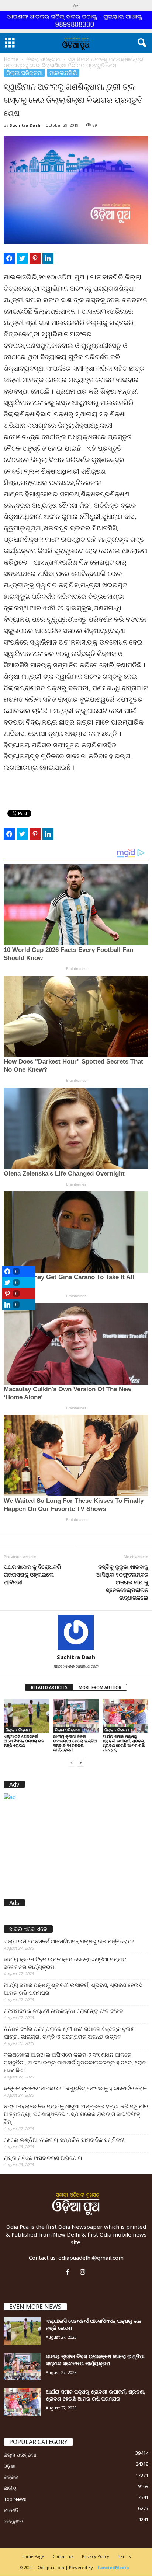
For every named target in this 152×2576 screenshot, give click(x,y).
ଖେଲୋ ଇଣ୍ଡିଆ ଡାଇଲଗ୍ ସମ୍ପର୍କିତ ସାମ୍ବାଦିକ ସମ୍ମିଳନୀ (64, 2140)
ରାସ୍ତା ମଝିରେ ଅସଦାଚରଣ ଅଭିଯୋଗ (43, 2158)
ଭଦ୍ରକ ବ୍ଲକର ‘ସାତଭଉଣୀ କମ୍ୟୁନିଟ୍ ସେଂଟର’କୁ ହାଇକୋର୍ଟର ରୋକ (75, 2088)
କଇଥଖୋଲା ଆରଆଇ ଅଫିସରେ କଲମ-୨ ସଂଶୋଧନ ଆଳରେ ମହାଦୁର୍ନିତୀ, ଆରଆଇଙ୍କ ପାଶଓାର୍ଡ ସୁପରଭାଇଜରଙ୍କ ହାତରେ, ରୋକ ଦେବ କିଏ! (75, 2062)
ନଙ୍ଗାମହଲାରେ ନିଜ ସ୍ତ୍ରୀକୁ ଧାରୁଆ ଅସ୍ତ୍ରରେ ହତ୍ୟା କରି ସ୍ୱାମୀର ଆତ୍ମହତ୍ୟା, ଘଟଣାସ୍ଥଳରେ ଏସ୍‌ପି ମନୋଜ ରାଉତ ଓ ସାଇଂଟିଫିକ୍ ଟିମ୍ (76, 2114)
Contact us (63, 2556)
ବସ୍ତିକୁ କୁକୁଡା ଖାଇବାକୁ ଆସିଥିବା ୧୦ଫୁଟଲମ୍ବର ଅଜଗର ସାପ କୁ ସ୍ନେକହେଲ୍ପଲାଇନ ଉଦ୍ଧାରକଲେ (122, 1582)
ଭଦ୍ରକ (11, 2477)
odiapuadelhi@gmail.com (91, 2258)
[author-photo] (76, 1632)
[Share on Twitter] (22, 258)
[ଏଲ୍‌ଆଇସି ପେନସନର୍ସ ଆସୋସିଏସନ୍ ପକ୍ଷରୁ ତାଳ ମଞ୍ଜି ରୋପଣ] (27, 1716)
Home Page (33, 2556)
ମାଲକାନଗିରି (63, 73)
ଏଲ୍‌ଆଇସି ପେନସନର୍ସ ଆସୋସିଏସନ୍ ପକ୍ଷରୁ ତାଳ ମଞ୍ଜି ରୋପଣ (24, 1741)
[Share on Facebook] (9, 258)
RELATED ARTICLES (49, 1687)
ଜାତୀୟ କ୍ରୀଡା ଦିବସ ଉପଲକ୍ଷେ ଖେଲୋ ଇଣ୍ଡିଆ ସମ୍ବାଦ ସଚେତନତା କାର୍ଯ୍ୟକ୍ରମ (75, 1743)
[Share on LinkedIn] (48, 258)
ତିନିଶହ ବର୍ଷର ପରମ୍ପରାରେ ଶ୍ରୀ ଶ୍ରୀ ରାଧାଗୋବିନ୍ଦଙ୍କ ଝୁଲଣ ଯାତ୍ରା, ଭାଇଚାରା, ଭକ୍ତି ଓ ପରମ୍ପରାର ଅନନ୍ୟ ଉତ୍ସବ (69, 2033)
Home (11, 59)
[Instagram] (84, 2272)
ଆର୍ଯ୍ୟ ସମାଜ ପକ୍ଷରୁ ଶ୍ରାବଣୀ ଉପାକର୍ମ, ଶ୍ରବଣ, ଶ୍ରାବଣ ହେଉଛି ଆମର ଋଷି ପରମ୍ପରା (124, 1743)
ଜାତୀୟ (10, 2488)
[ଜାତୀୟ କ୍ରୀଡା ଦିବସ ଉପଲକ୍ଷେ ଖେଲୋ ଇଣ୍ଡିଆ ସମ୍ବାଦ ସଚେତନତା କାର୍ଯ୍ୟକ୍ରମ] (76, 1716)
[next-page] (80, 1762)
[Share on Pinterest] (35, 258)
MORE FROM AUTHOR (100, 1687)
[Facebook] (69, 2272)
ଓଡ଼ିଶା (10, 2466)
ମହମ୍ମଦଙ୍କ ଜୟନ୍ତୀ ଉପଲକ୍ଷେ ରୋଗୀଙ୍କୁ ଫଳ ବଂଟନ (63, 2011)
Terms (124, 2556)
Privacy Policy (96, 2556)
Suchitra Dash (25, 125)
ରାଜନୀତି (11, 2510)
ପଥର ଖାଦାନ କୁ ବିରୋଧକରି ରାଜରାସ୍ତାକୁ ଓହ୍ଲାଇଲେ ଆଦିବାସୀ (32, 1574)
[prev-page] (72, 1762)
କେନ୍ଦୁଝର (13, 2521)
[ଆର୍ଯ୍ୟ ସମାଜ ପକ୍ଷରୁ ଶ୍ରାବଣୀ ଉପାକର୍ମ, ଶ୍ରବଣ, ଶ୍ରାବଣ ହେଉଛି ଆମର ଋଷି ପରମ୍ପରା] (125, 1716)
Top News (15, 2499)
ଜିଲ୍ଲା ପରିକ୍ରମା (43, 59)
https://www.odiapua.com (76, 1666)
